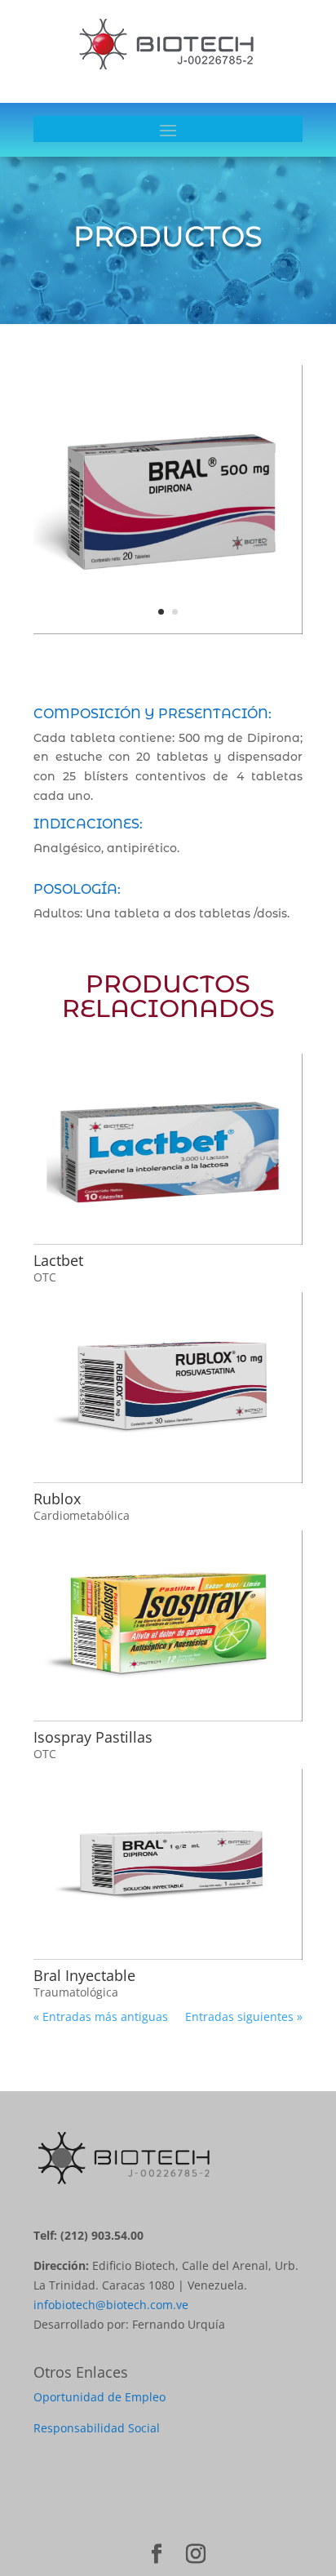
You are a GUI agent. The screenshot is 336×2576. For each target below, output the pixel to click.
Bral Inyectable (84, 1975)
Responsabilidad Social (97, 2428)
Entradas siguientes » (244, 2016)
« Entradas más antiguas (101, 2016)
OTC (45, 1277)
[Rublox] (168, 1388)
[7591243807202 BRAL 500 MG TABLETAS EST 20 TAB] (168, 634)
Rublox (57, 1499)
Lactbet (58, 1260)
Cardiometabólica (82, 1515)
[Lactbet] (168, 1149)
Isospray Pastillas (93, 1737)
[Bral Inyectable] (168, 1864)
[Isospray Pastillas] (168, 1626)
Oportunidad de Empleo (99, 2397)
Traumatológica (76, 1992)
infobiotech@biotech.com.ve (111, 2305)
